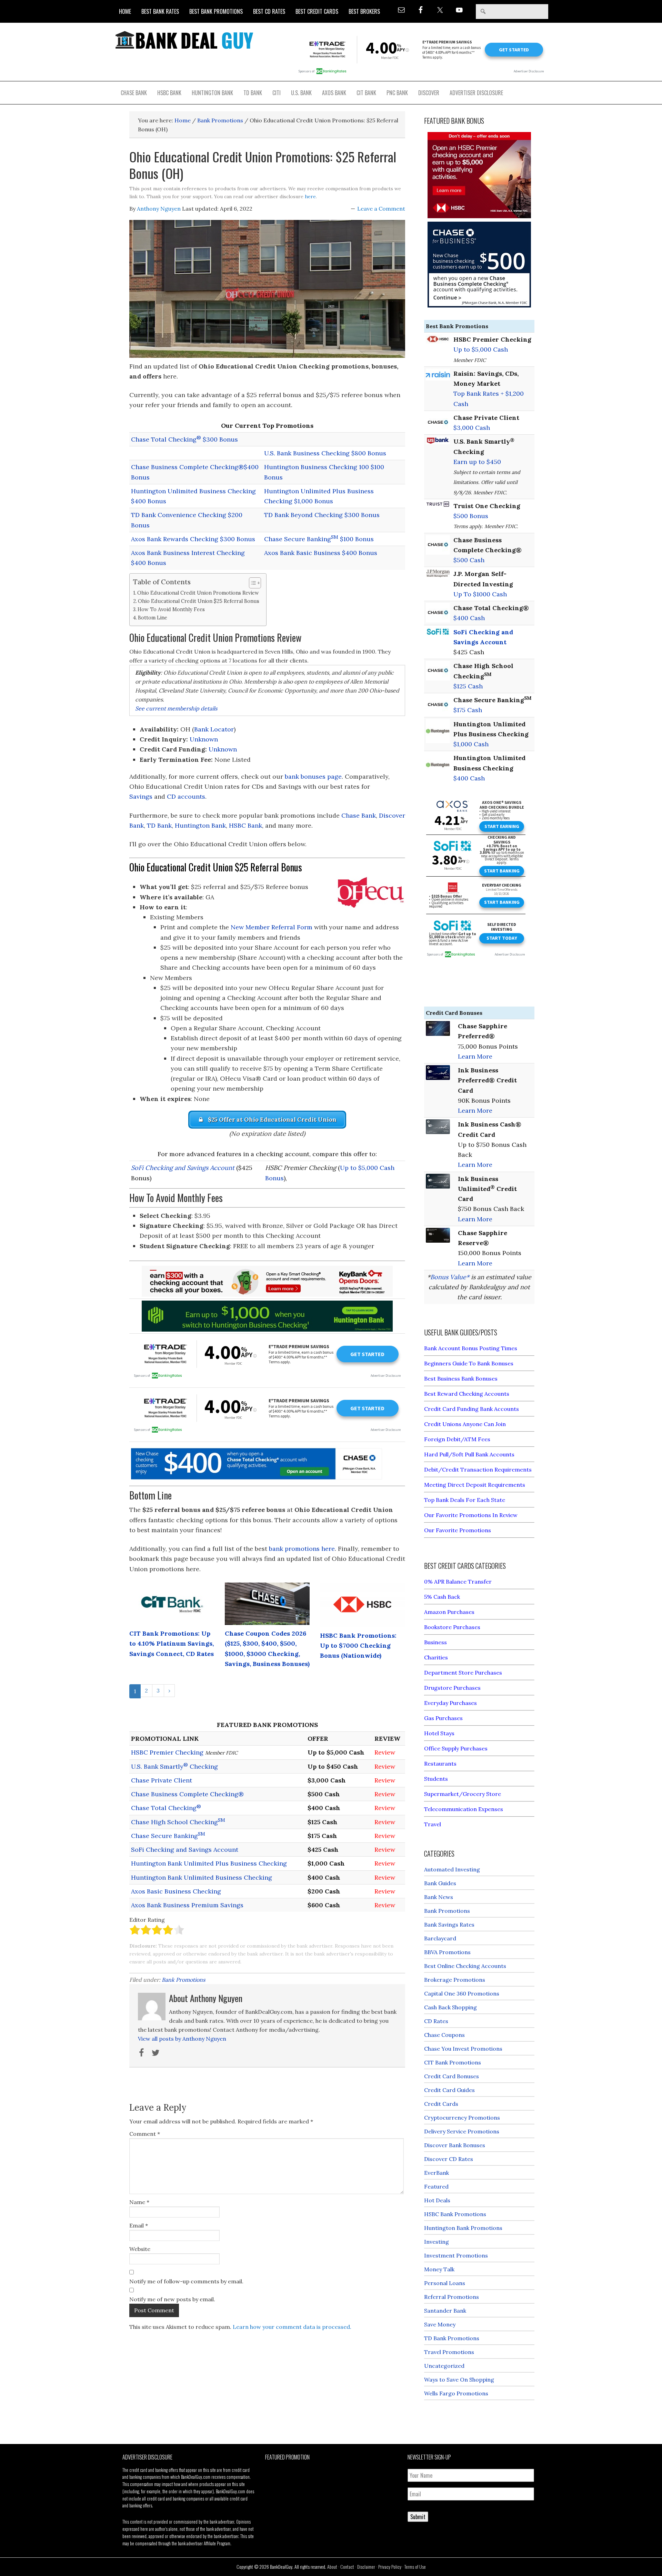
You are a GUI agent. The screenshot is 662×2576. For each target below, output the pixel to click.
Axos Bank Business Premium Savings (187, 1905)
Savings (141, 796)
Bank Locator (214, 729)
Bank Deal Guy (184, 40)
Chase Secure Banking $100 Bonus (319, 539)
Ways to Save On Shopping (459, 2380)
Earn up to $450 (477, 462)
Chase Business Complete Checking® (187, 1794)
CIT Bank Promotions (453, 2062)
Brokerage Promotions (455, 1980)
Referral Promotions (452, 2297)
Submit (418, 2517)
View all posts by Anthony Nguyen (182, 2039)
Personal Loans (445, 2283)
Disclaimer (366, 2567)
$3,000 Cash (472, 428)
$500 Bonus (471, 516)
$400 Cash (469, 618)
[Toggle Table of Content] (252, 583)
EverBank (437, 2173)
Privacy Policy (390, 2567)
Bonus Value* (450, 1277)
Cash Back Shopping (450, 2007)
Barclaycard (440, 1938)
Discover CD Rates (449, 2159)
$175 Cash (468, 710)
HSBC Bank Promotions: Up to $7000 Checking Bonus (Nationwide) (358, 1646)
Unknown (204, 739)
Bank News (439, 1897)
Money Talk (439, 2269)
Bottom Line (153, 618)
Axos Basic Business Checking (176, 1891)
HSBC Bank (245, 825)
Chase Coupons (444, 2035)
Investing (437, 2242)
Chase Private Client (162, 1780)
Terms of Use (415, 2567)
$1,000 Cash (471, 744)
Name (139, 2202)
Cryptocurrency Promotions (462, 2118)
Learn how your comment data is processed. (292, 2327)
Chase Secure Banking (168, 1836)
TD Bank (159, 825)
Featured (436, 2186)
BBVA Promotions (447, 1952)
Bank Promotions (183, 1980)
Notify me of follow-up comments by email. (186, 2281)
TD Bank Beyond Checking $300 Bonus (322, 515)
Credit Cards (441, 2104)
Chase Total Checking (166, 1808)
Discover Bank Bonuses (455, 2145)
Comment (145, 2134)
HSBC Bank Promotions (455, 2214)
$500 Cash (469, 560)
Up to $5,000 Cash (481, 349)
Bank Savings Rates (449, 1925)
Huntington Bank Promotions (463, 2228)
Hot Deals (437, 2200)
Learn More (475, 1056)
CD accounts (186, 796)
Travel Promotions (449, 2352)
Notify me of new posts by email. (172, 2299)
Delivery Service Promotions (462, 2131)
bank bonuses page (313, 776)
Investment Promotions (456, 2255)
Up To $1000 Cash (480, 594)
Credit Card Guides (449, 2090)
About (332, 2567)
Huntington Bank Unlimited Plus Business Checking (209, 1863)
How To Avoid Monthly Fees (171, 609)
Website (140, 2249)
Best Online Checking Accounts (465, 1966)
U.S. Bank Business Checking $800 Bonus (325, 453)
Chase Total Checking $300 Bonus (184, 439)
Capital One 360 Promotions (462, 1993)
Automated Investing (452, 1869)
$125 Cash (468, 686)
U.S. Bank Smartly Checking (174, 1766)
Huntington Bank (200, 825)
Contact (347, 2567)
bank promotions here (302, 1549)
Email (139, 2225)
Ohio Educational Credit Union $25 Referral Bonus (199, 601)
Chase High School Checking (178, 1822)
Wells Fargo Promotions (456, 2393)
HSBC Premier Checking (167, 1752)
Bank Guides (440, 1883)
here (310, 196)
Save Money (440, 2324)
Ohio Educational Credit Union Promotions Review (198, 593)
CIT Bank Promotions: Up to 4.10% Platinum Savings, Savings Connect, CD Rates (172, 1644)
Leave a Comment (381, 209)
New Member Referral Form (272, 927)
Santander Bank (445, 2311)
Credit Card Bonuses (452, 2076)
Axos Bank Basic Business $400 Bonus (321, 553)
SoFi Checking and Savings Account (183, 1168)
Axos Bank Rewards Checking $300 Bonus (193, 539)
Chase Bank (359, 815)
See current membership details (176, 708)
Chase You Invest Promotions (463, 2049)
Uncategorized (444, 2366)
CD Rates (436, 2021)
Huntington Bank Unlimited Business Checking (202, 1877)
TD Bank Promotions (452, 2338)
